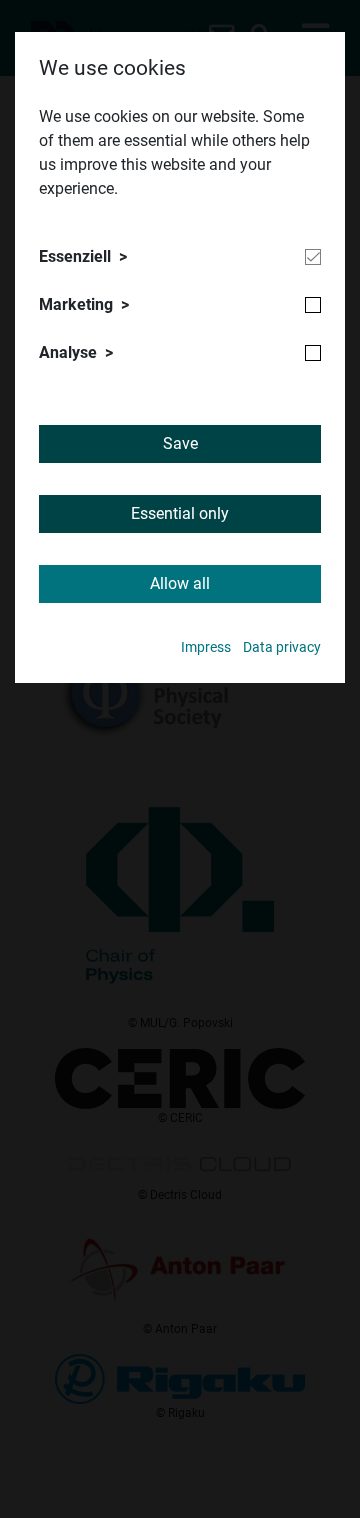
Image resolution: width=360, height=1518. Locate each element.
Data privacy (282, 647)
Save (180, 443)
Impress (206, 647)
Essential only (180, 513)
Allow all (180, 583)
